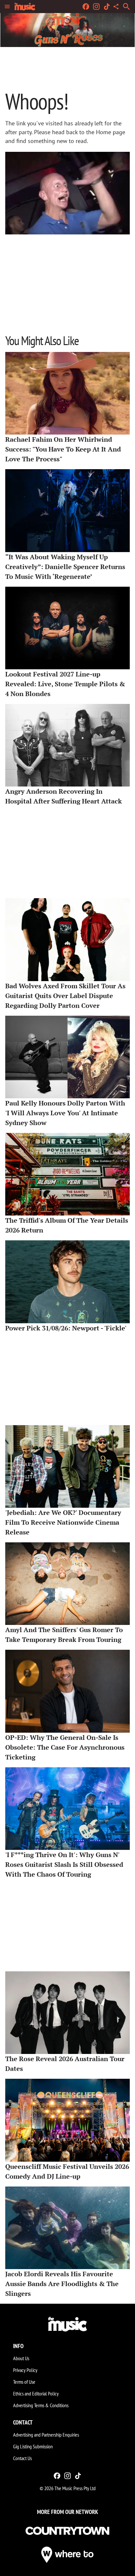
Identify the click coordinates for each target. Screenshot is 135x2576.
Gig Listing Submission (33, 2446)
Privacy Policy (25, 2370)
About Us (21, 2358)
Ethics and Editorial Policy (36, 2393)
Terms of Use (24, 2382)
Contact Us (22, 2458)
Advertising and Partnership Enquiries (46, 2435)
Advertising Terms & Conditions (41, 2405)
